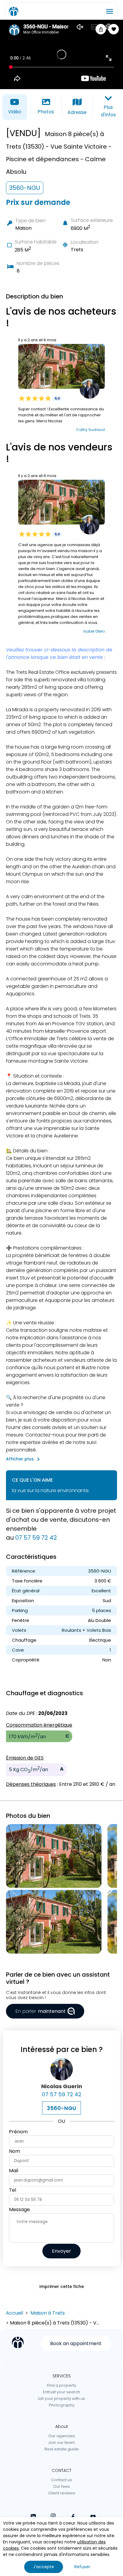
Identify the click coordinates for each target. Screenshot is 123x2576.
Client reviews (62, 2493)
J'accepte (44, 2567)
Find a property (61, 2385)
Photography (62, 2405)
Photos (46, 112)
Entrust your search (61, 2392)
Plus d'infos (108, 111)
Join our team (61, 2442)
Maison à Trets (48, 2313)
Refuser (82, 2567)
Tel (13, 2190)
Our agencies (62, 2436)
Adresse (77, 112)
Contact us (61, 2480)
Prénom (18, 2132)
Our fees (61, 2486)
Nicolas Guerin (62, 2086)
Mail (14, 2171)
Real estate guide (62, 2449)
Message (19, 2209)
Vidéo (15, 112)
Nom (14, 2151)
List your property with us (61, 2398)
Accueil (14, 2313)
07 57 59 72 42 (36, 1538)
